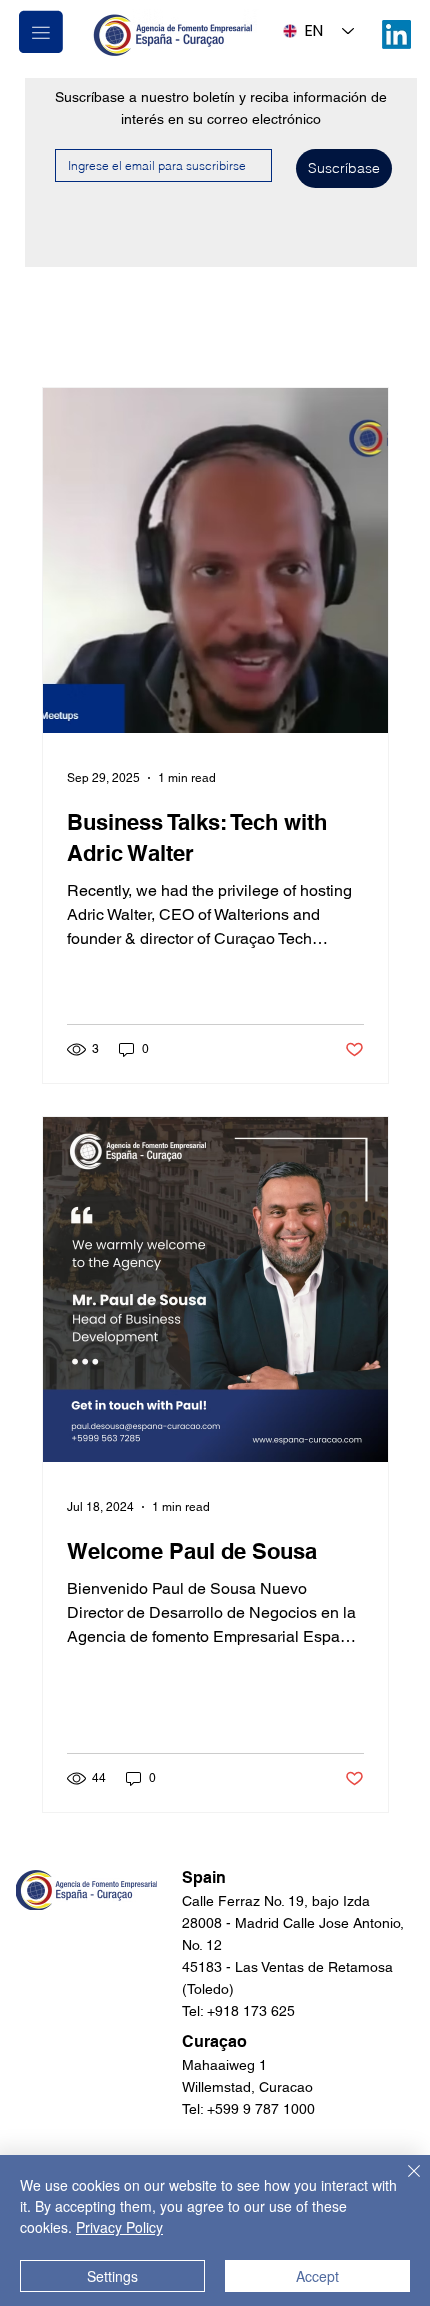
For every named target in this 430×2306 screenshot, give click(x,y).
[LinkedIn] (396, 34)
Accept (317, 2276)
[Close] (402, 2183)
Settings (112, 2276)
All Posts (73, 326)
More (162, 326)
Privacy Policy (119, 2227)
